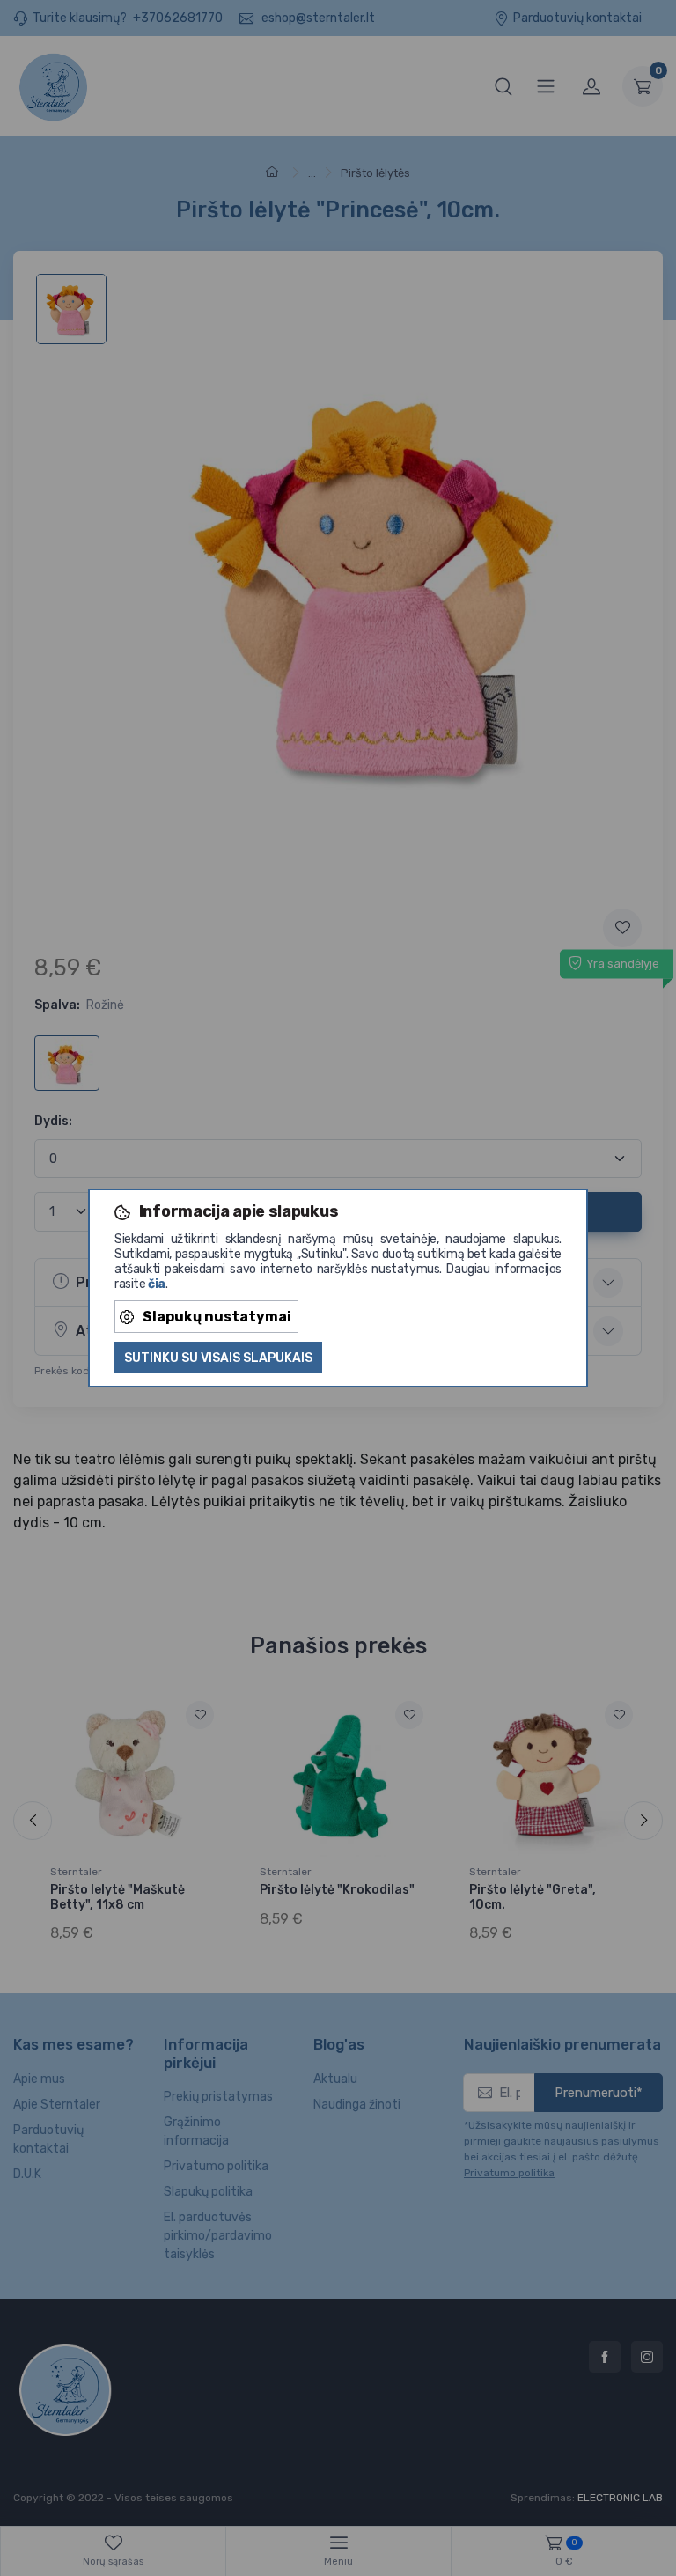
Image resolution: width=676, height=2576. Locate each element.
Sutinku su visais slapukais (218, 1358)
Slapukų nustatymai (217, 1317)
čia (157, 1284)
